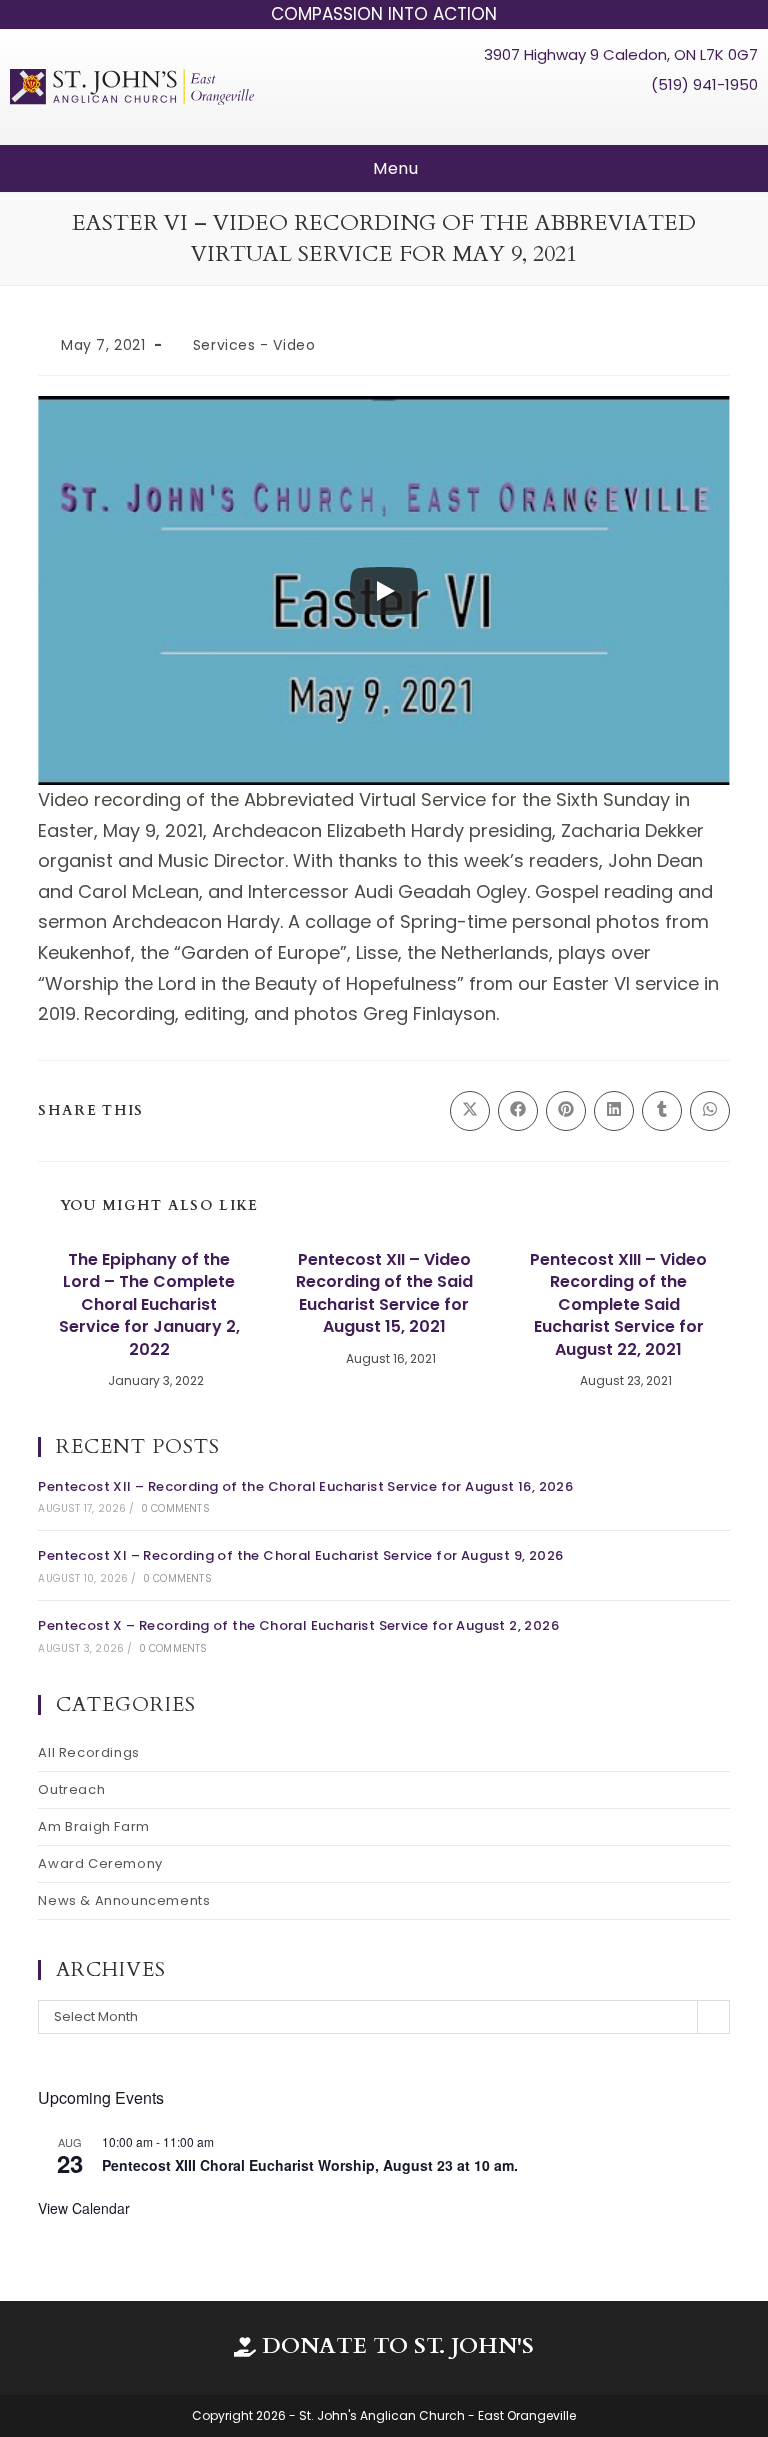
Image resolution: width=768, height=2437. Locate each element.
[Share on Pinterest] (566, 1111)
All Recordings (88, 1752)
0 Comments (175, 1508)
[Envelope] (742, 119)
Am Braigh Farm (93, 1826)
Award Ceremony (100, 1863)
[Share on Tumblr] (662, 1111)
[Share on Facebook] (518, 1111)
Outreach (71, 1789)
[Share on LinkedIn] (614, 1111)
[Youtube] (705, 119)
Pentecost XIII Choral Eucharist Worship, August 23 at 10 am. (310, 2165)
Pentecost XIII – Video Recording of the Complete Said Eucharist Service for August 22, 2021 (618, 1305)
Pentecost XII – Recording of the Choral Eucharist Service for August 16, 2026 (305, 1486)
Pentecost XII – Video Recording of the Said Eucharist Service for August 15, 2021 (384, 1293)
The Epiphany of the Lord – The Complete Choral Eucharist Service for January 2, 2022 (149, 1305)
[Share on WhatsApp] (710, 1111)
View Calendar (84, 2208)
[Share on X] (470, 1111)
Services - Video (254, 345)
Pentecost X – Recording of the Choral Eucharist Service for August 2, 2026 (298, 1625)
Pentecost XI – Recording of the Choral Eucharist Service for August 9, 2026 (300, 1555)
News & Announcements (124, 1900)
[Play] (384, 591)
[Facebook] (667, 119)
